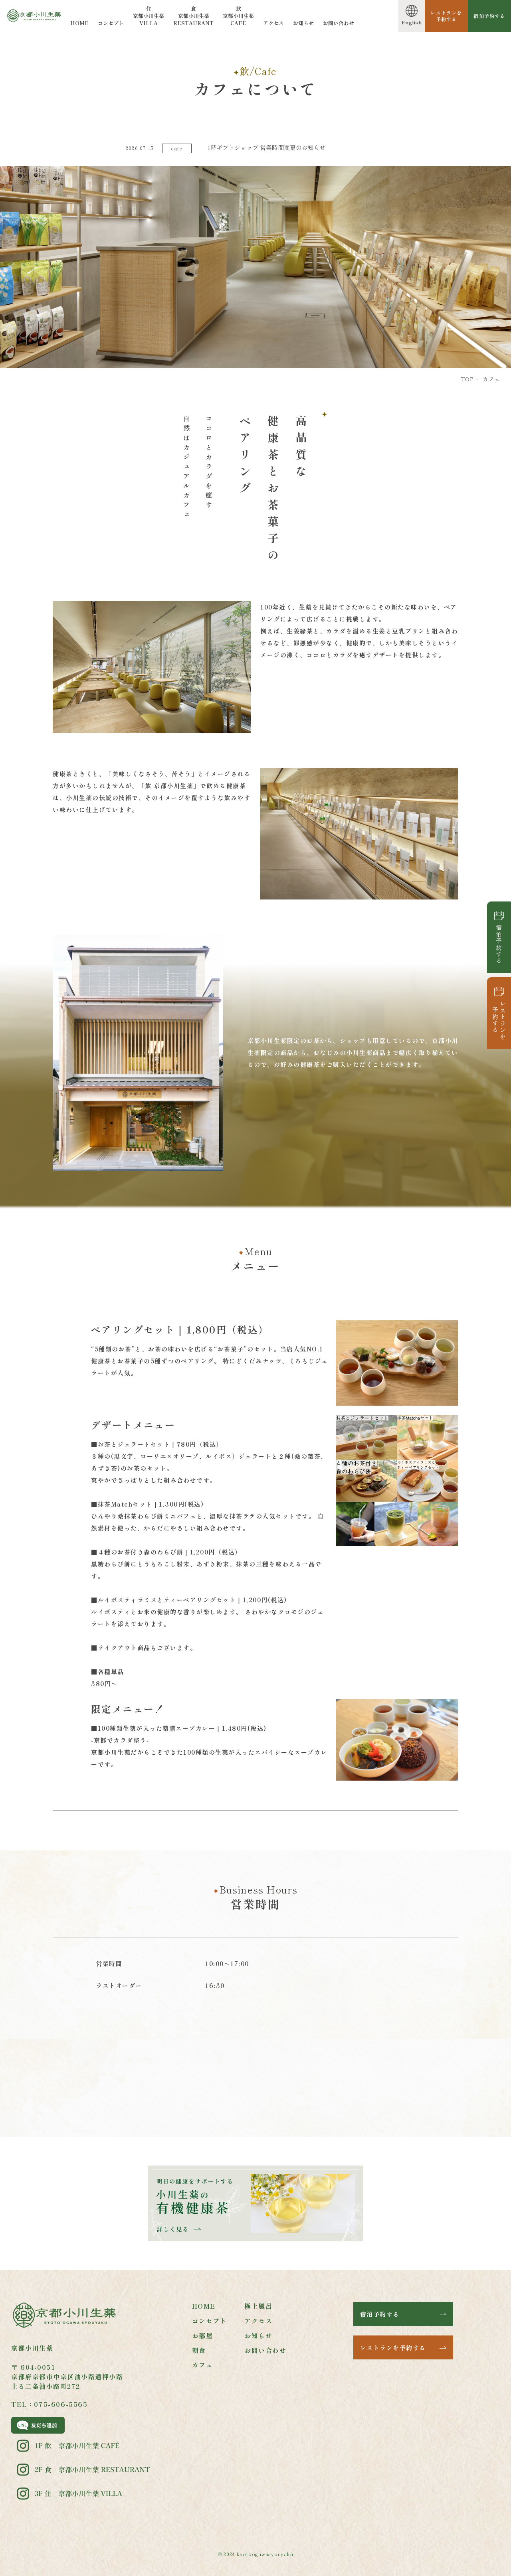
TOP (467, 379)
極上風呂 (258, 2306)
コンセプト (111, 23)
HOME (79, 23)
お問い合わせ (339, 23)
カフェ (203, 2365)
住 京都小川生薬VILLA (149, 16)
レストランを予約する (499, 1020)
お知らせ (303, 23)
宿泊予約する (499, 944)
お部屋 (203, 2335)
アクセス (273, 23)
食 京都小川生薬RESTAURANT (193, 16)
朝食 (199, 2350)
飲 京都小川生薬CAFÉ (238, 16)
